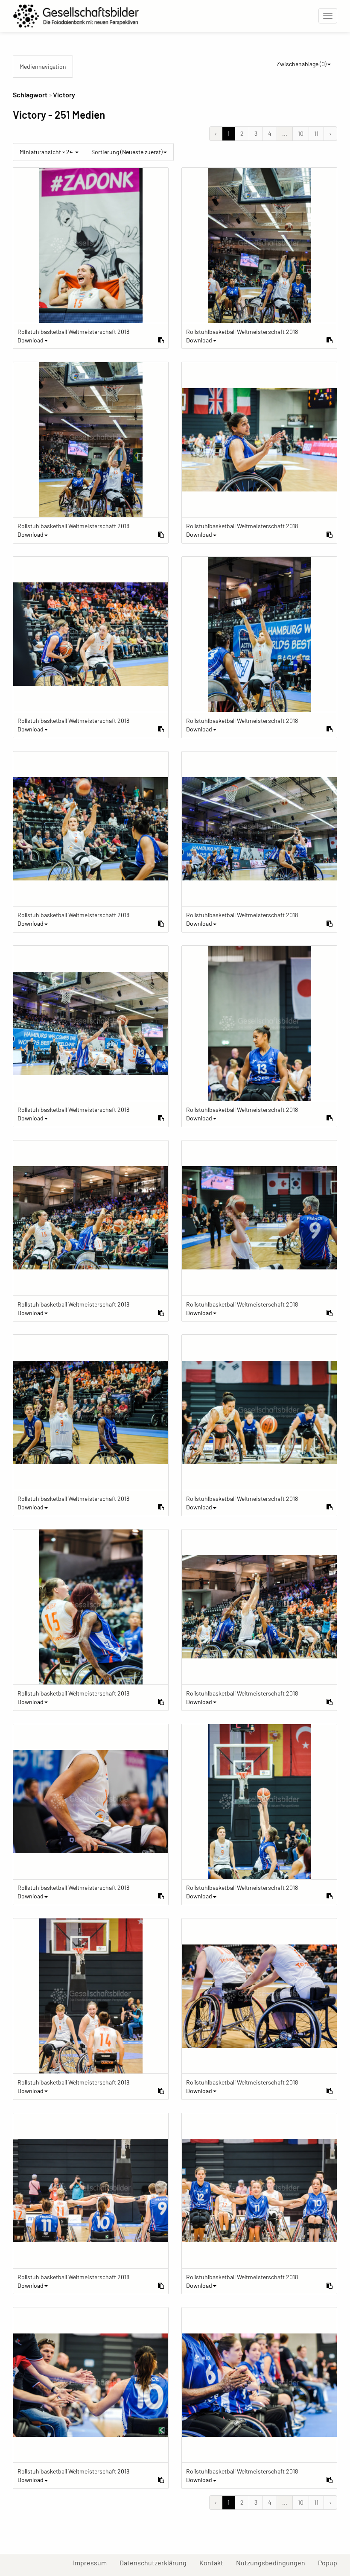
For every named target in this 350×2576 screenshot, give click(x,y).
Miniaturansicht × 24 (47, 152)
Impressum (93, 2562)
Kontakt (214, 2562)
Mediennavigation (43, 66)
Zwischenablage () (302, 64)
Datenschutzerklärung (156, 2562)
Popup (331, 2562)
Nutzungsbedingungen (274, 2562)
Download (31, 340)
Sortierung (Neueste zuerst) (127, 152)
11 (316, 133)
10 (301, 133)
